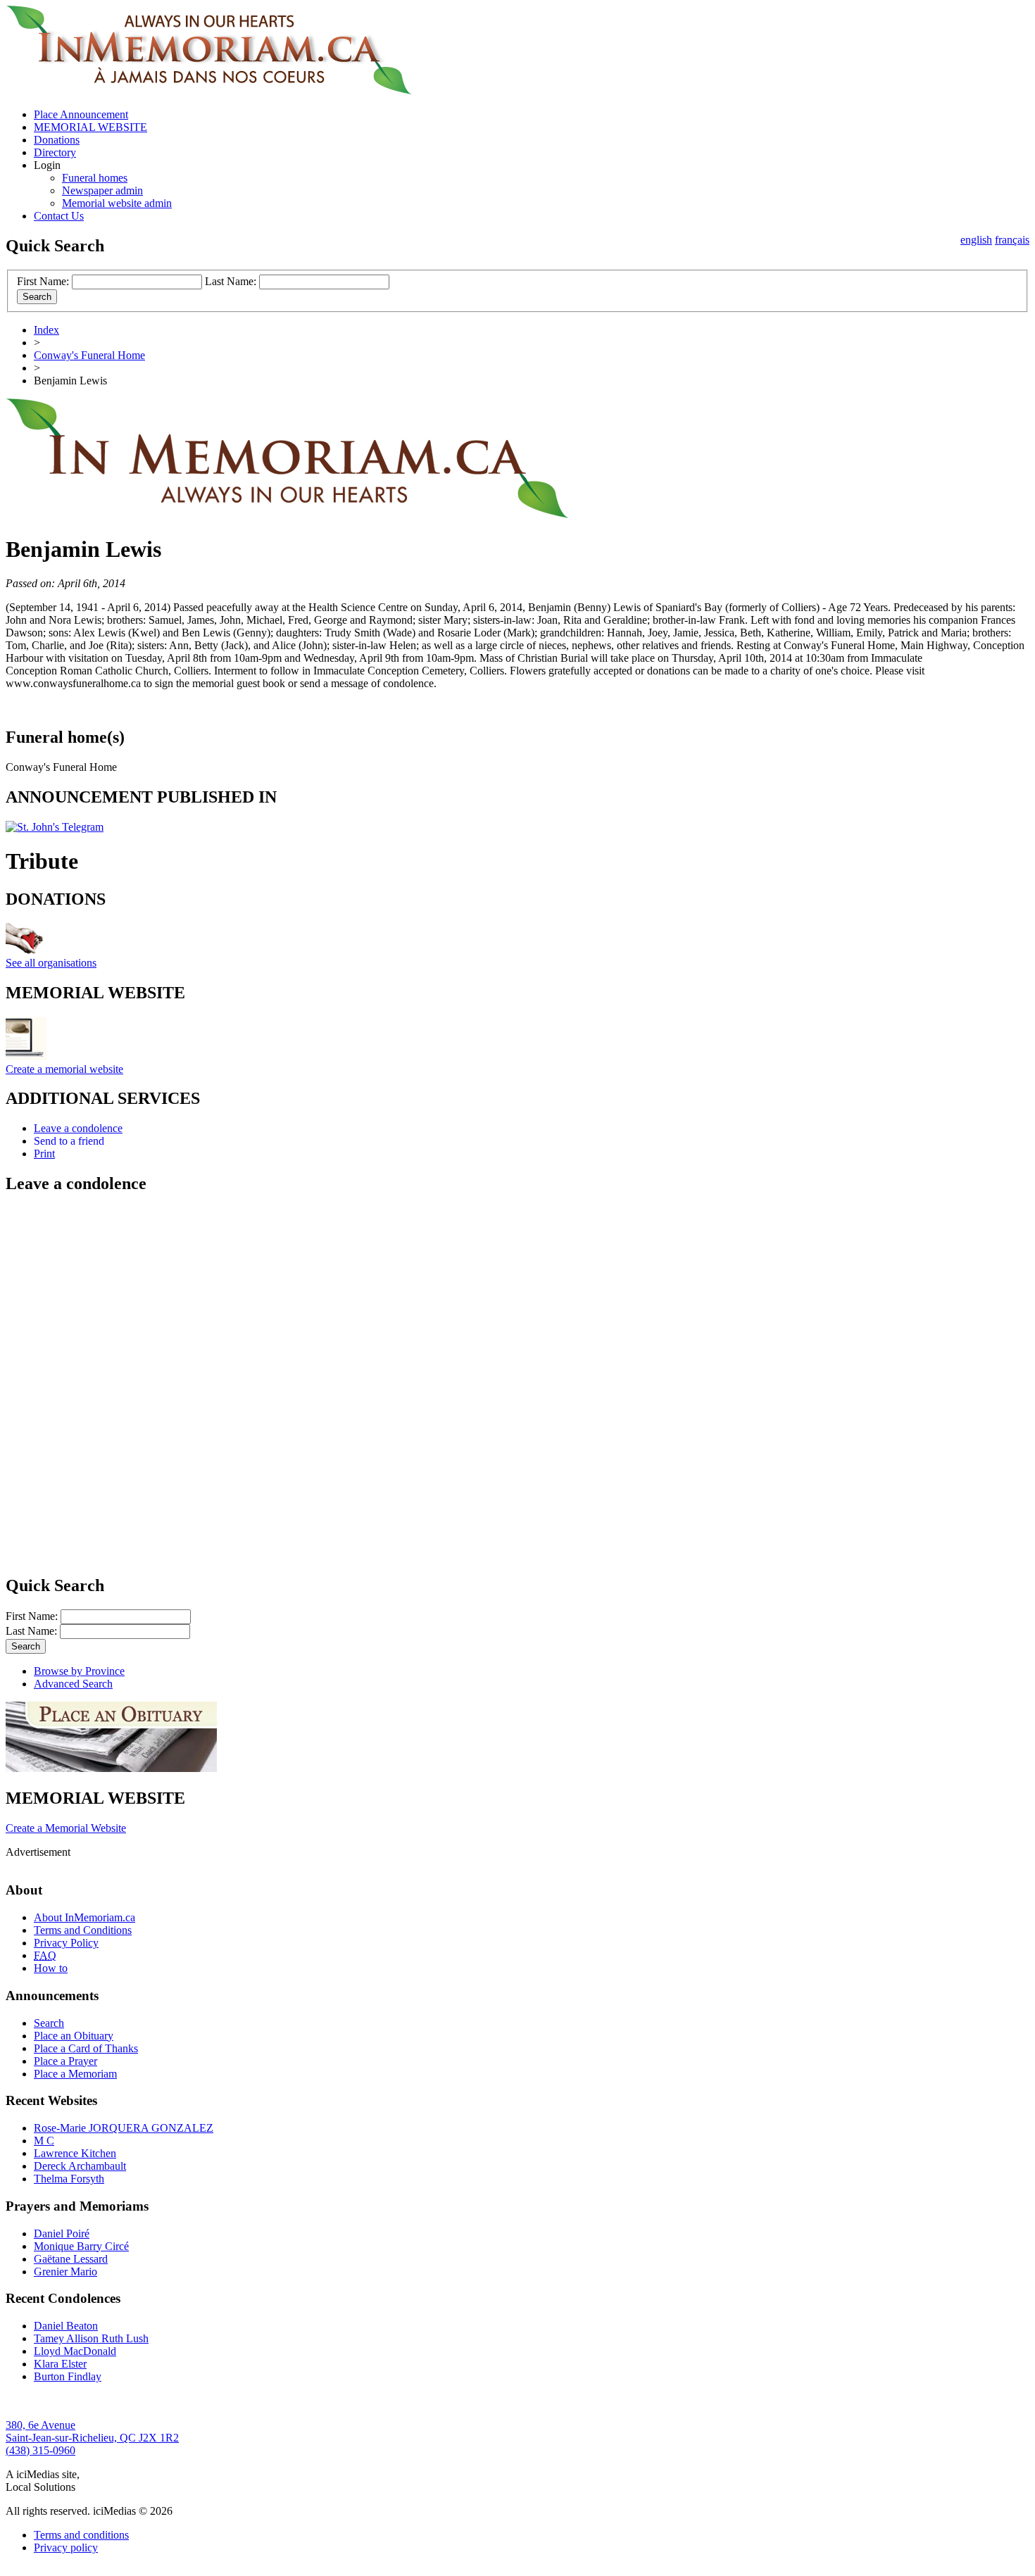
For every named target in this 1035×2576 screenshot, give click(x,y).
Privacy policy (66, 2547)
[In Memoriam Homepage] (209, 90)
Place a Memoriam (75, 2074)
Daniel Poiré (62, 2233)
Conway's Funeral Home (89, 355)
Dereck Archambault (80, 2166)
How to (51, 1968)
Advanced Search (73, 1684)
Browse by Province (79, 1671)
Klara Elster (60, 2364)
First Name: (43, 281)
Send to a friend (69, 1141)
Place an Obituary (74, 2036)
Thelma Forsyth (69, 2179)
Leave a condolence (78, 1128)
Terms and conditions (81, 2535)
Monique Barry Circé (81, 2246)
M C (44, 2141)
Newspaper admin (102, 190)
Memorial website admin (117, 203)
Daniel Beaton (66, 2326)
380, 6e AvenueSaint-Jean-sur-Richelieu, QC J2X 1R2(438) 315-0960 (92, 2438)
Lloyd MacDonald (75, 2351)
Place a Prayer (65, 2061)
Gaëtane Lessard (71, 2259)
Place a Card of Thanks (86, 2048)
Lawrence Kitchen (75, 2153)
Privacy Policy (66, 1943)
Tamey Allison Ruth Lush (91, 2338)
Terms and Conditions (83, 1930)
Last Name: (231, 281)
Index (46, 330)
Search (49, 2023)
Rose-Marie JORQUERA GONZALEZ (124, 2128)
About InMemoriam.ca (84, 1917)
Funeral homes (95, 178)
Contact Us (59, 216)
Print (44, 1154)
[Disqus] (517, 1383)
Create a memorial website (64, 1069)
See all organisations (51, 963)
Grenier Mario (65, 2272)
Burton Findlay (68, 2376)
